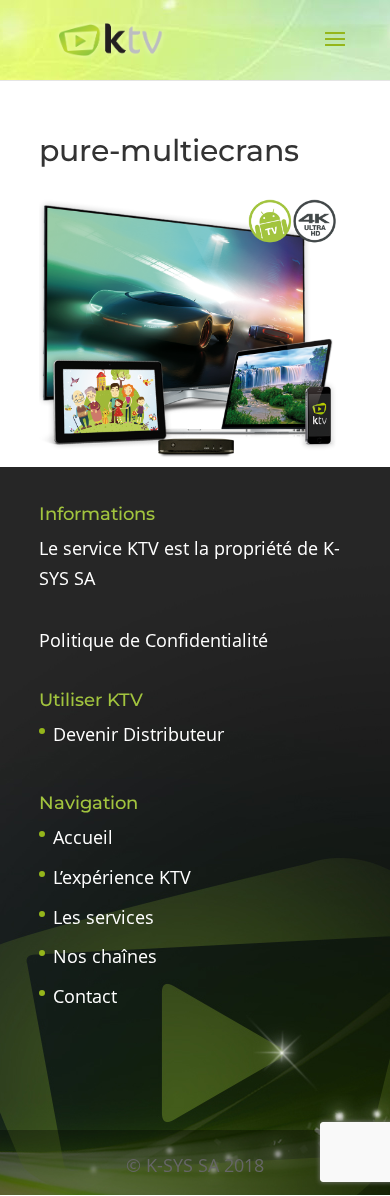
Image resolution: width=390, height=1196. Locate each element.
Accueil (83, 837)
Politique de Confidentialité (153, 640)
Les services (103, 917)
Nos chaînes (105, 956)
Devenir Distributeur (138, 734)
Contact (85, 996)
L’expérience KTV (122, 877)
